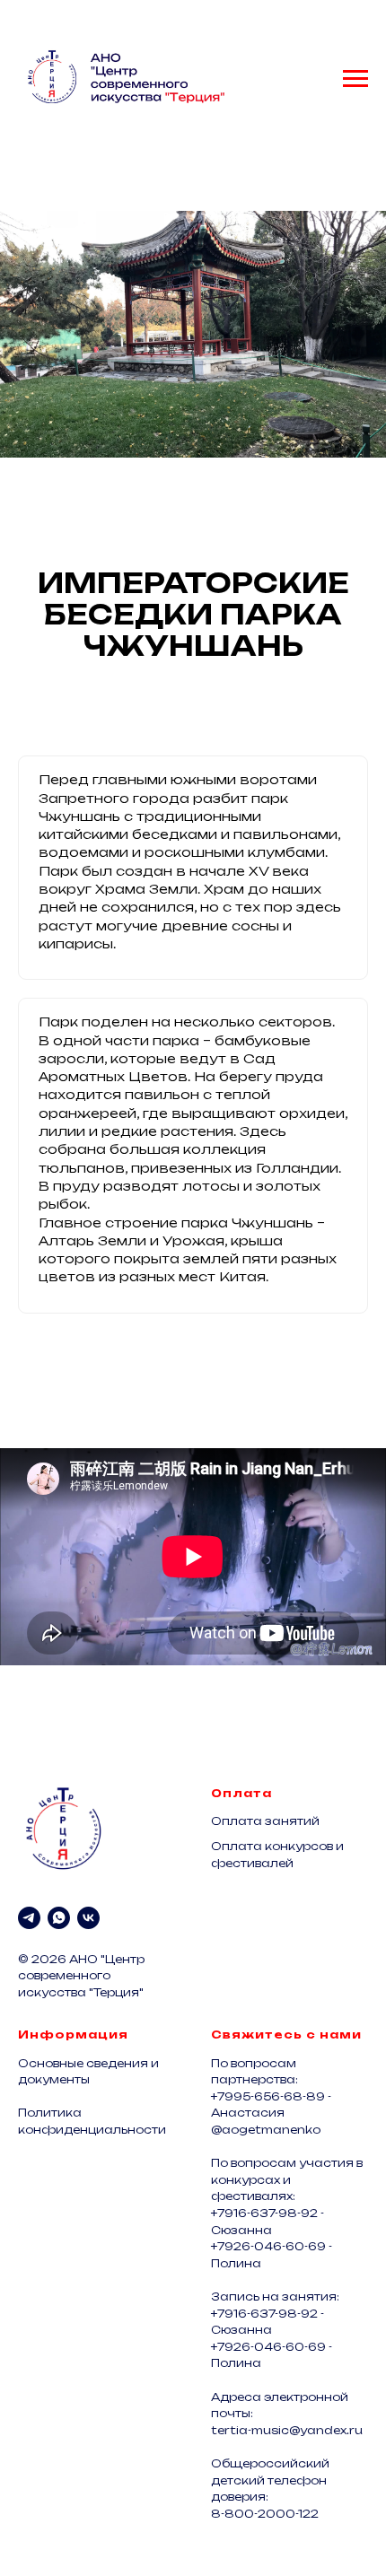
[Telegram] (29, 1918)
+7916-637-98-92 (264, 2213)
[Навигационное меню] (355, 79)
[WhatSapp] (59, 1918)
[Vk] (88, 1918)
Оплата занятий (265, 1821)
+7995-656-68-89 (268, 2096)
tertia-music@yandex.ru (287, 2430)
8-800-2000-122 (265, 2514)
